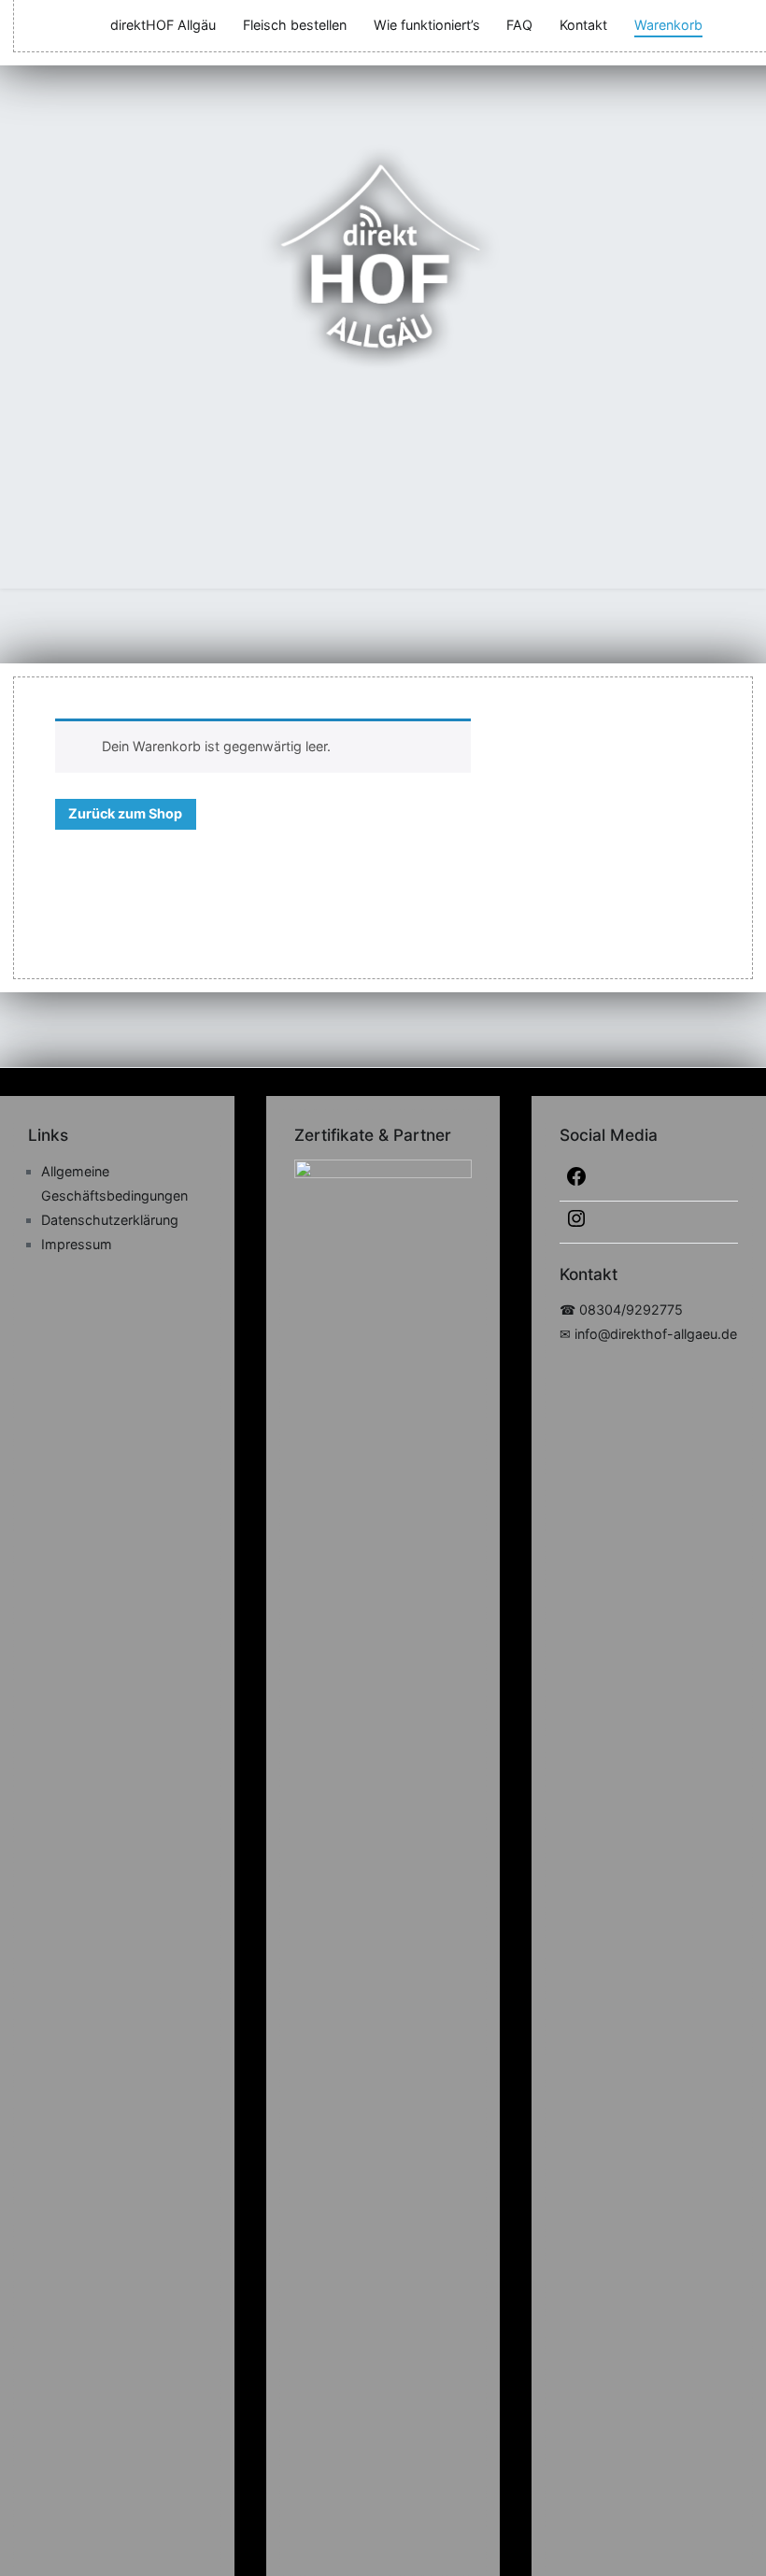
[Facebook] (649, 1180)
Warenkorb (668, 25)
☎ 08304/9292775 (621, 1309)
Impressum (77, 1244)
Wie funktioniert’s (427, 25)
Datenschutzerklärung (110, 1220)
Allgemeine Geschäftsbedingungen (114, 1183)
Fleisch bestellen (295, 25)
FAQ (519, 25)
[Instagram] (649, 1222)
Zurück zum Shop (125, 813)
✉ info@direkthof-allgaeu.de (648, 1334)
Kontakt (583, 25)
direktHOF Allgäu (163, 25)
